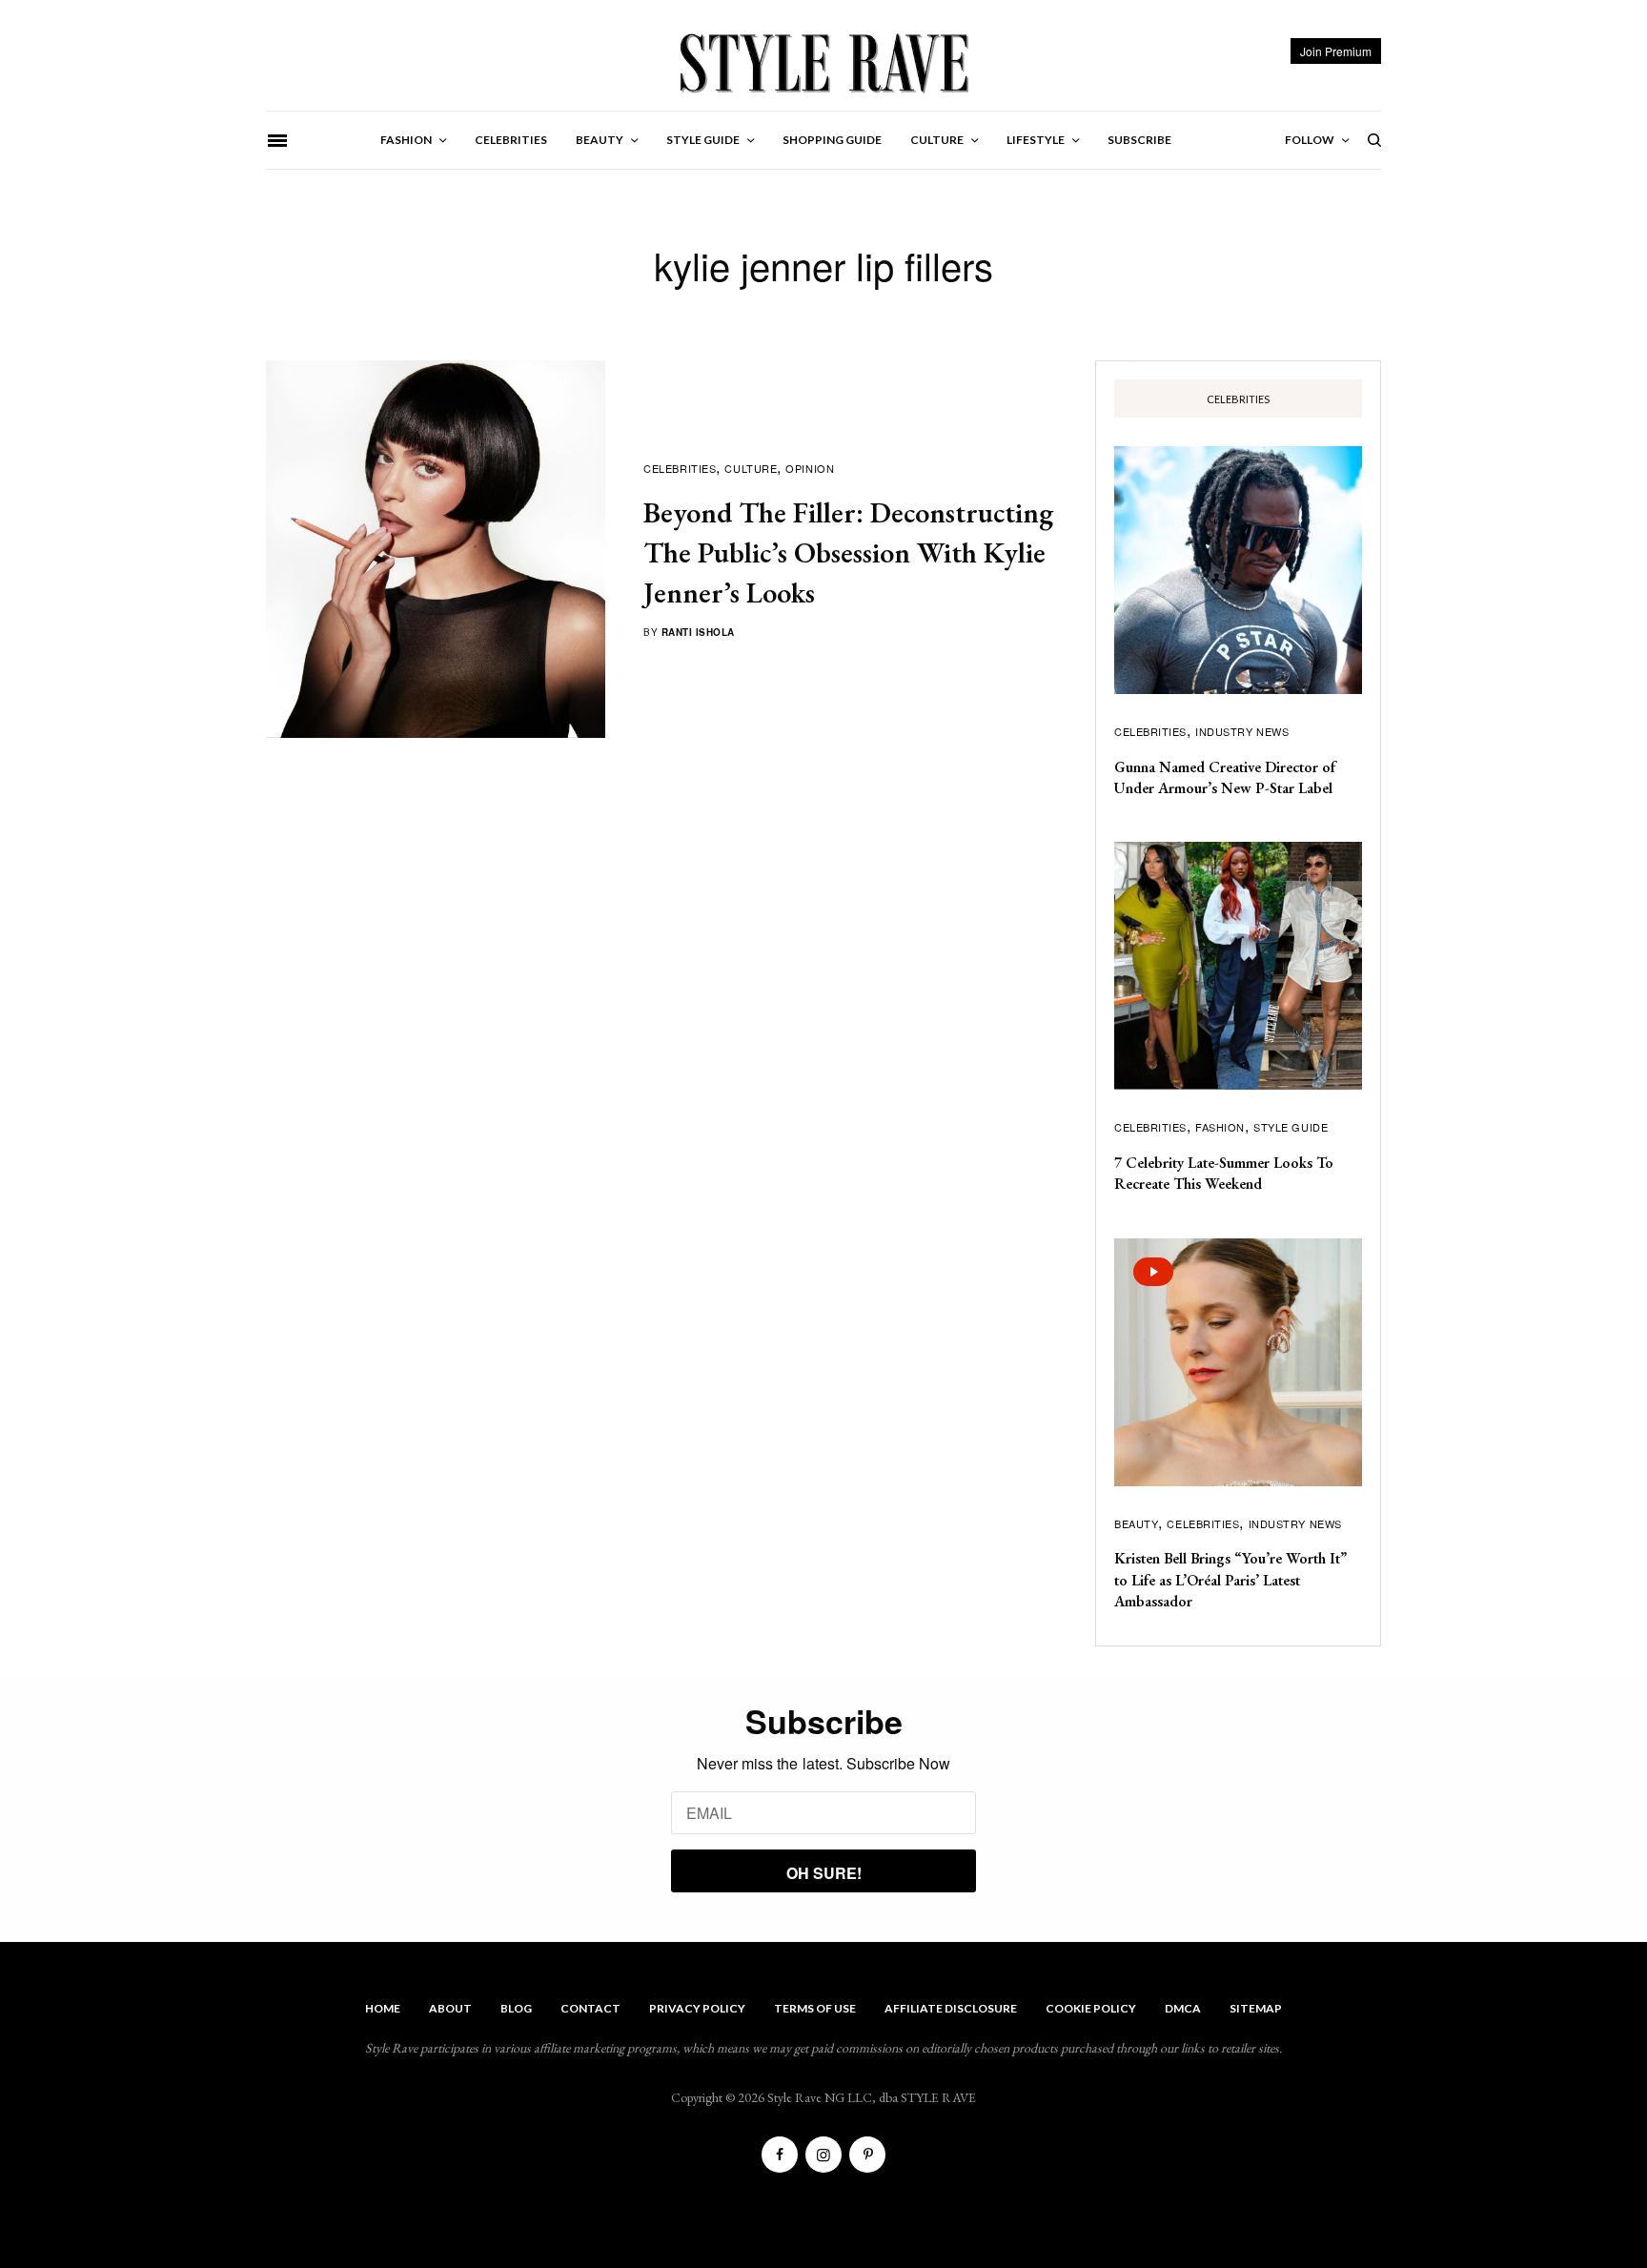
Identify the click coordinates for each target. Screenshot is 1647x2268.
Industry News (1242, 731)
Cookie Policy (1091, 2008)
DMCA (1183, 2008)
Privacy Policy (697, 2008)
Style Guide (1291, 1127)
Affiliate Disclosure (951, 2008)
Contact (590, 2008)
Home (383, 2008)
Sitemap (1256, 2008)
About (450, 2008)
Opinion (810, 468)
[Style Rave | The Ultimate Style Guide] (823, 62)
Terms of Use (815, 2008)
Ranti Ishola (698, 632)
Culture (751, 468)
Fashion (1220, 1127)
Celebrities (680, 468)
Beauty (1136, 1523)
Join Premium (1336, 51)
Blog (516, 2008)
